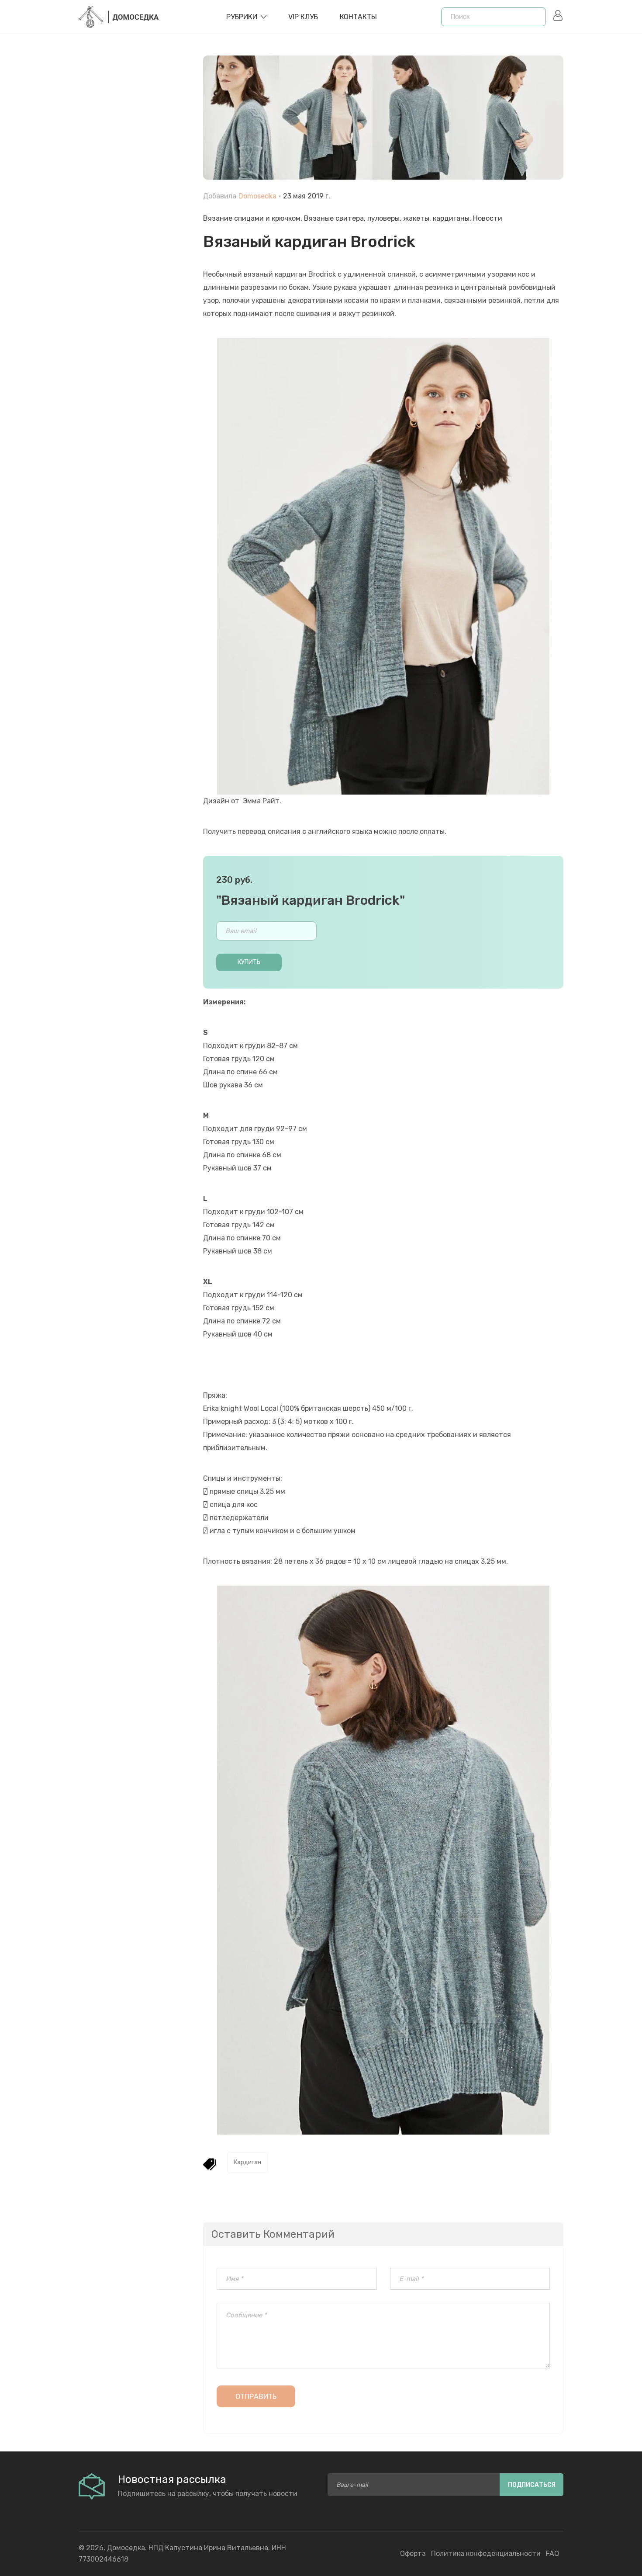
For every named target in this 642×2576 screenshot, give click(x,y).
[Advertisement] (134, 254)
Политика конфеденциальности (486, 2553)
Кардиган (247, 2162)
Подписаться (532, 2485)
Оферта (413, 2553)
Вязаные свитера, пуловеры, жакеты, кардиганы (387, 218)
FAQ (552, 2553)
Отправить (256, 2397)
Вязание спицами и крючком (252, 218)
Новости (488, 218)
